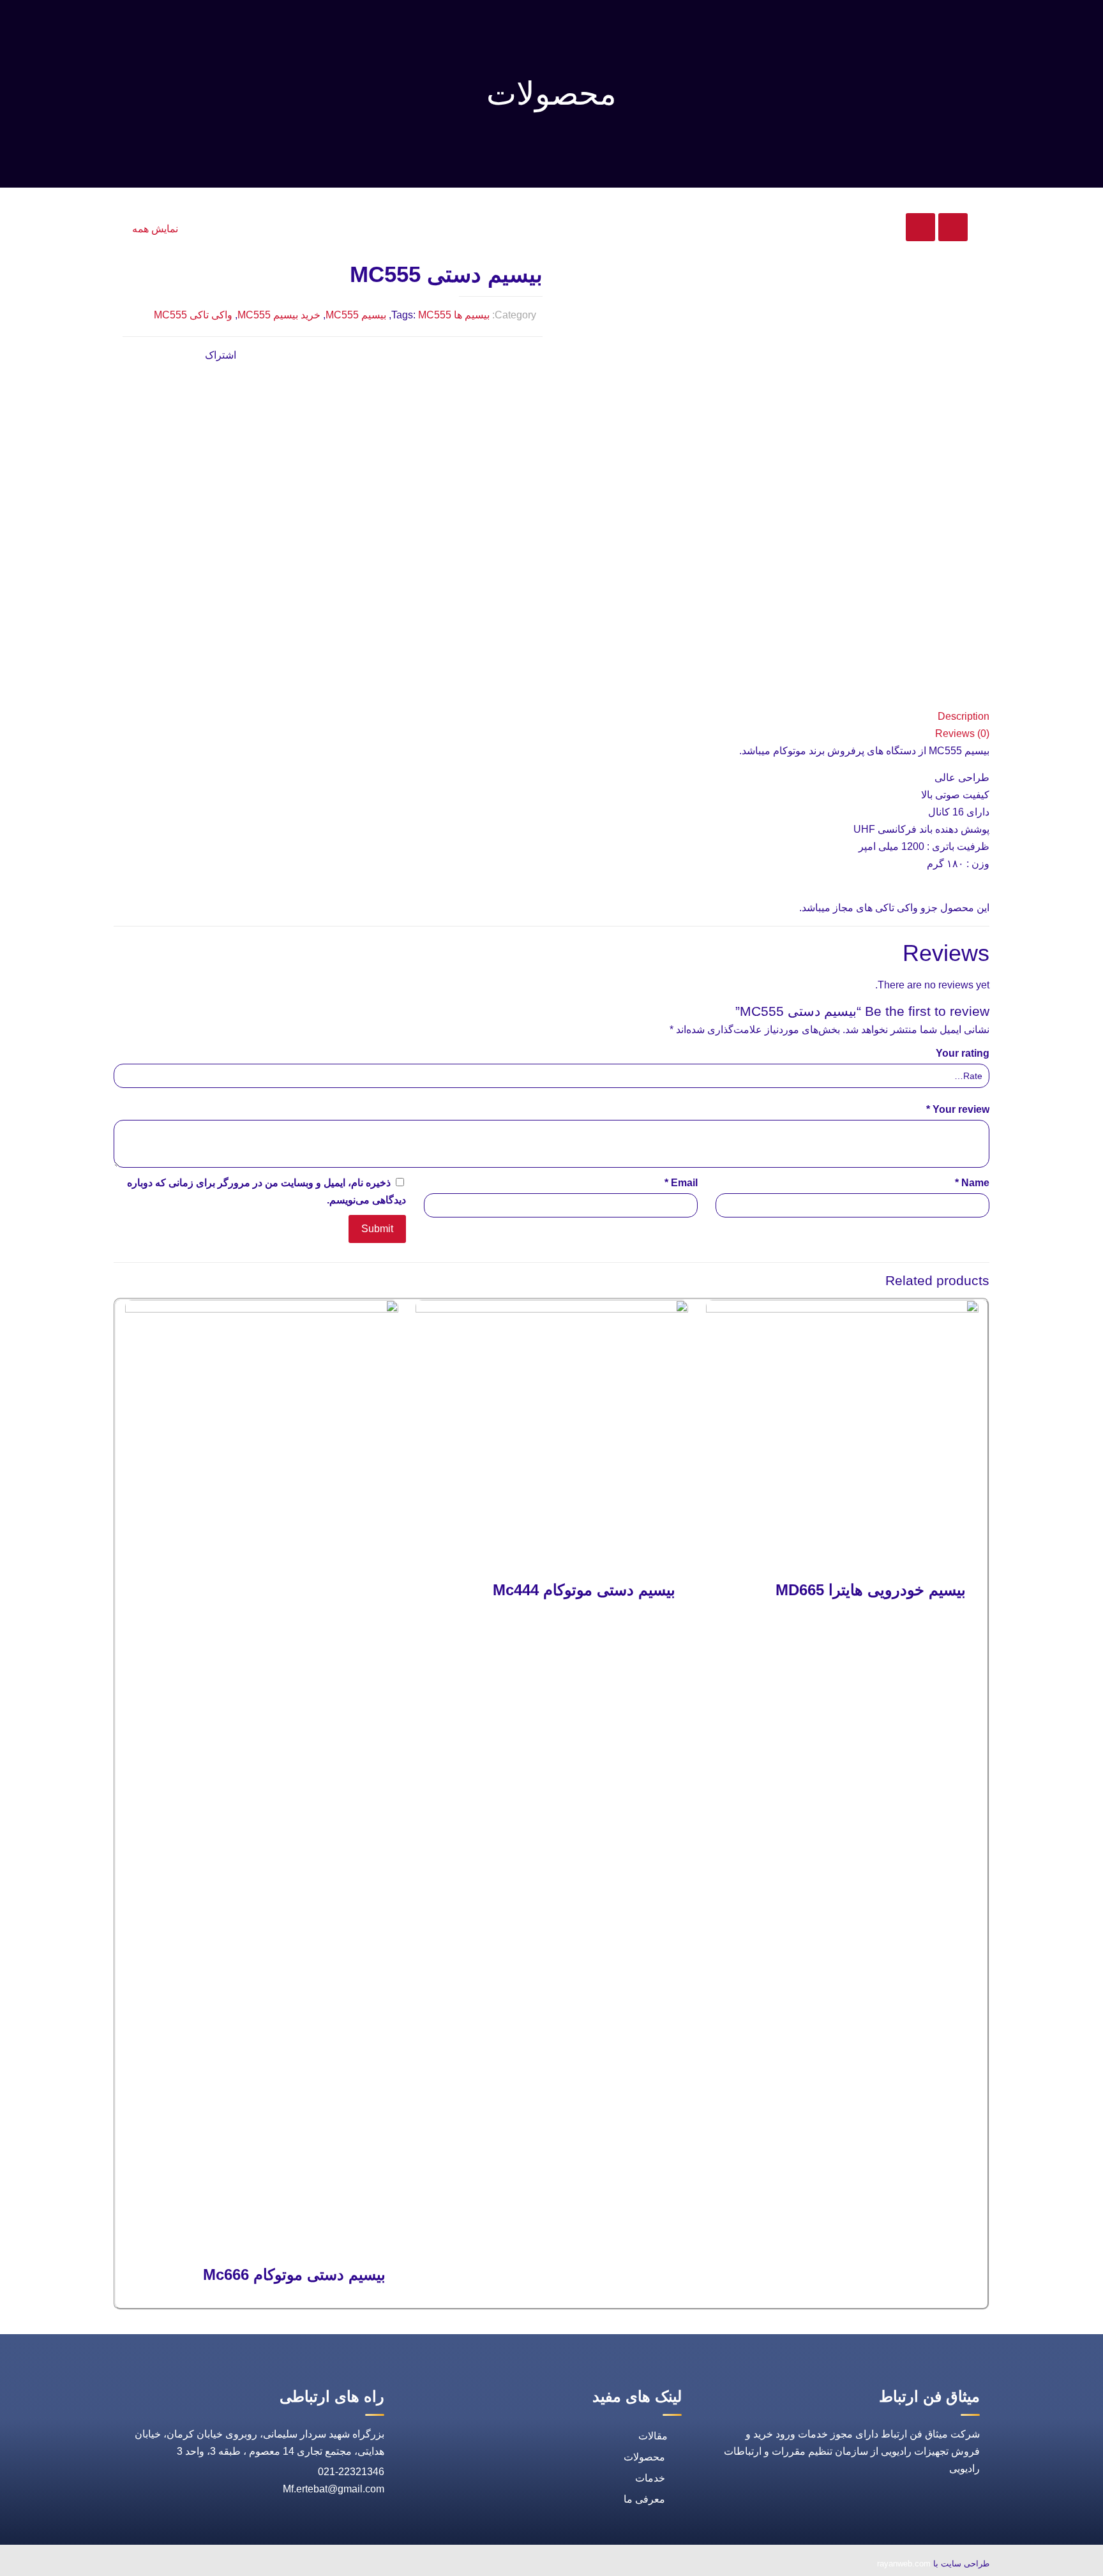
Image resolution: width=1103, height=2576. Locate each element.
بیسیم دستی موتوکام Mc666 (294, 2274)
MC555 (435, 315)
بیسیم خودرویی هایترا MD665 (871, 1590)
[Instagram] (166, 2565)
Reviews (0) (962, 733)
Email (681, 1183)
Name (972, 1183)
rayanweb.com (904, 2564)
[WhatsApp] (283, 2565)
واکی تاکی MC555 (193, 315)
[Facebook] (254, 2565)
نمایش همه (155, 229)
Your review (958, 1109)
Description (964, 716)
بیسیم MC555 (356, 315)
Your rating (963, 1053)
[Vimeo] (195, 2565)
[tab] (551, 716)
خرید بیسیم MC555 (279, 315)
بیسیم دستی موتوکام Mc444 (584, 1590)
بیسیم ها (472, 315)
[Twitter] (225, 2565)
